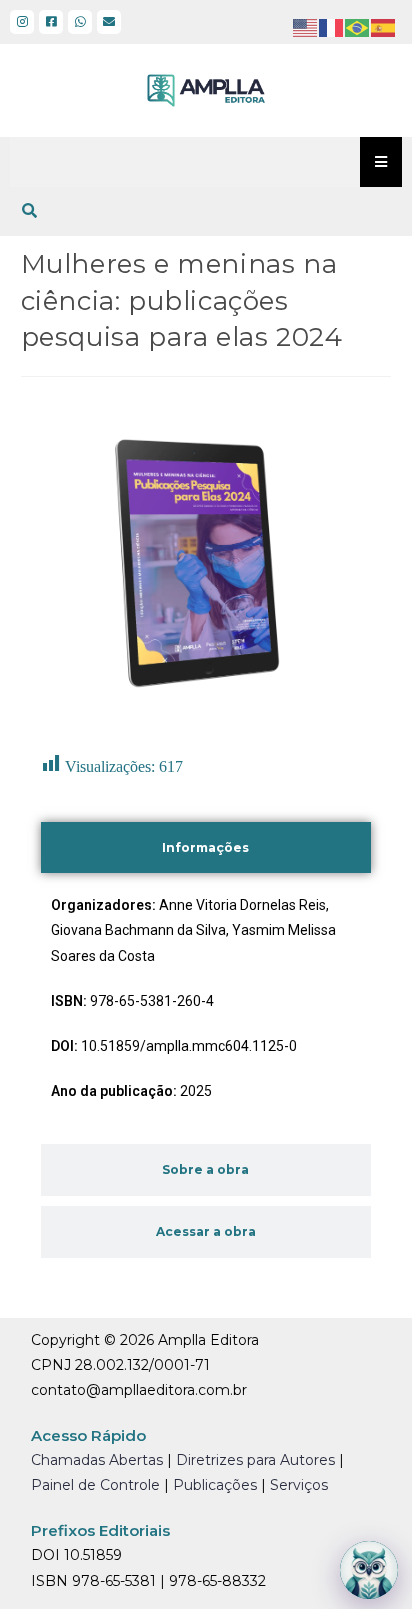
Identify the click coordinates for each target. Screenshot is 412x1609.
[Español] (384, 27)
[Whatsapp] (80, 22)
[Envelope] (109, 22)
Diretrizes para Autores (255, 1460)
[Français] (332, 27)
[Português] (358, 27)
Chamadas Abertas (97, 1460)
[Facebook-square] (51, 22)
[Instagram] (22, 22)
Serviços (299, 1485)
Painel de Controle (95, 1485)
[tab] (206, 848)
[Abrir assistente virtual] (369, 1570)
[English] (306, 27)
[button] (29, 210)
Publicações (215, 1485)
